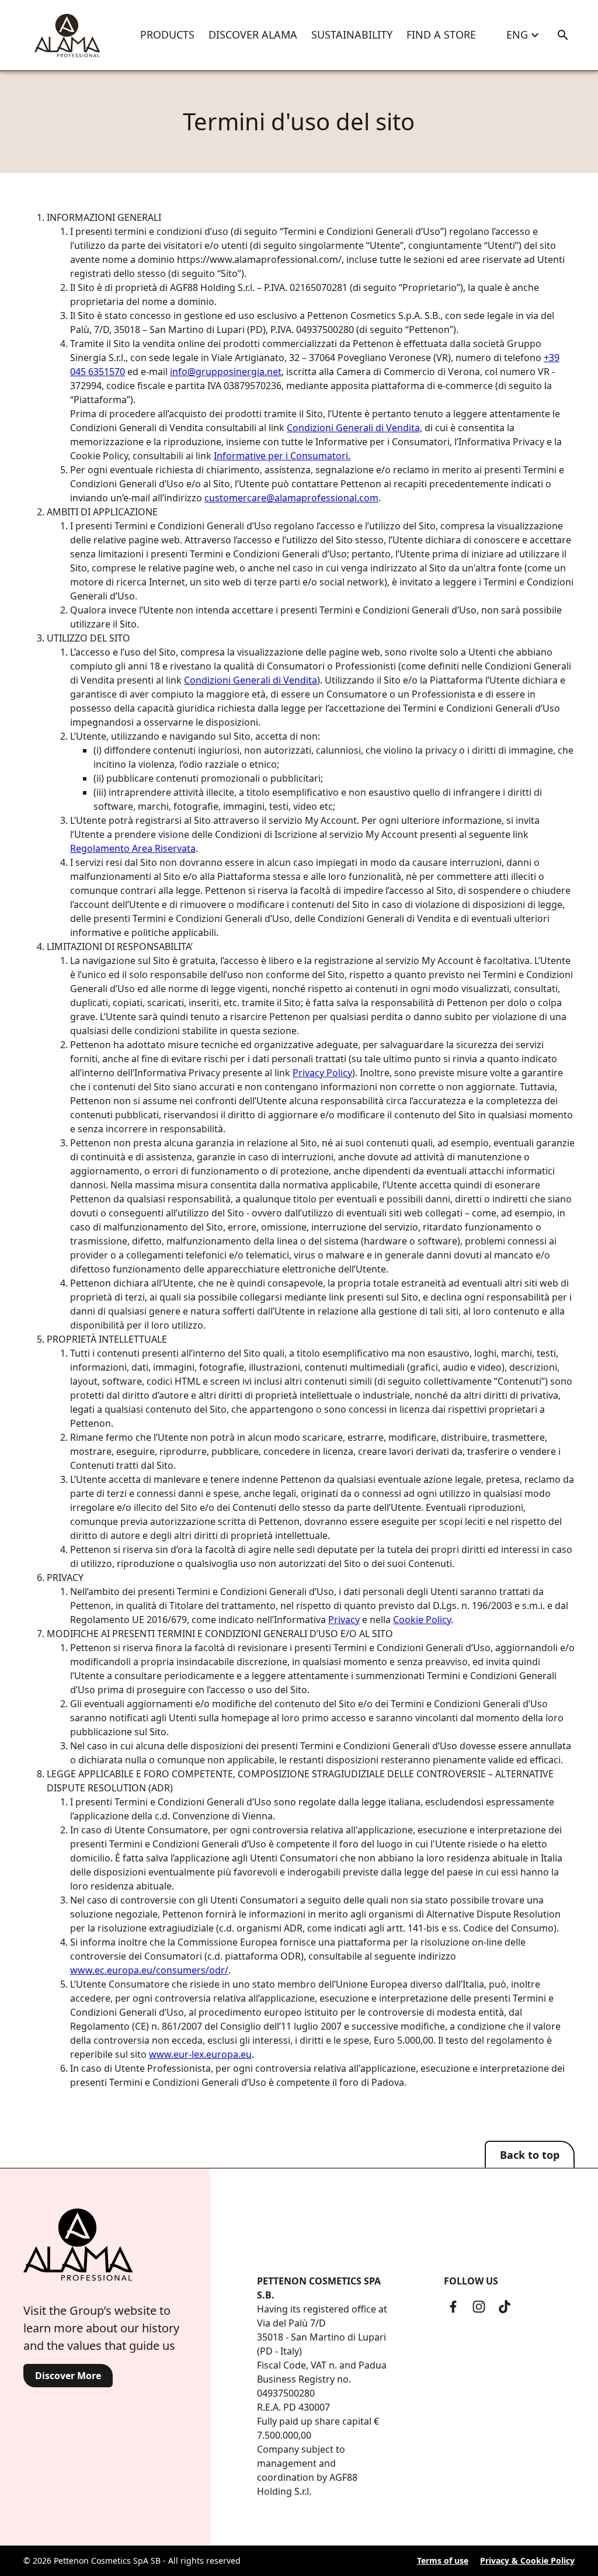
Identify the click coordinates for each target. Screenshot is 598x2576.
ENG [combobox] (517, 34)
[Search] (563, 35)
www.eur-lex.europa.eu (200, 2054)
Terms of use (443, 2561)
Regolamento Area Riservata (133, 848)
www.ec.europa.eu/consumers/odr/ (149, 1970)
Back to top (530, 2155)
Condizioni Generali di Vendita (353, 428)
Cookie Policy (422, 1620)
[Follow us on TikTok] (505, 2307)
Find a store (441, 34)
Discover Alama (253, 34)
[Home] (67, 35)
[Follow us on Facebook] (453, 2307)
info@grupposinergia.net (226, 372)
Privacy (344, 1620)
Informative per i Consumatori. (282, 456)
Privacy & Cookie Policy (527, 2561)
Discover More (68, 2376)
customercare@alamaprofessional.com (291, 498)
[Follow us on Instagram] (479, 2307)
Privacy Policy (322, 1073)
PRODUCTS (167, 34)
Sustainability (352, 34)
